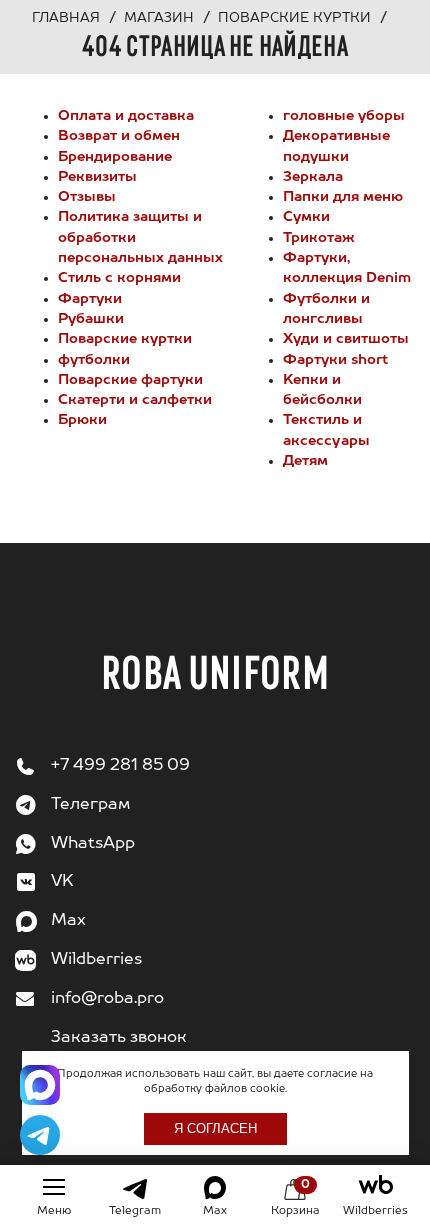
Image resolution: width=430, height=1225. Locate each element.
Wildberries (96, 960)
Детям (305, 461)
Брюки (82, 420)
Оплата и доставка (126, 116)
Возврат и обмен (119, 136)
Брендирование (115, 157)
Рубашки (91, 319)
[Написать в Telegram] (40, 1135)
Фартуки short (335, 360)
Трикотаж (319, 238)
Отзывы (87, 197)
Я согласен (215, 1128)
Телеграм (90, 805)
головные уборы (344, 116)
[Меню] (54, 1187)
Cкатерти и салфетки (135, 400)
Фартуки (90, 299)
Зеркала (313, 177)
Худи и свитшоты (346, 339)
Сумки (306, 217)
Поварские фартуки (130, 380)
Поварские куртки (125, 339)
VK (62, 882)
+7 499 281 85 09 (120, 766)
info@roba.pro (107, 999)
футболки (94, 360)
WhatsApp (93, 844)
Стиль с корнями (119, 278)
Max (68, 921)
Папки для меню (343, 197)
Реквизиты (97, 177)
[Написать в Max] (40, 1085)
